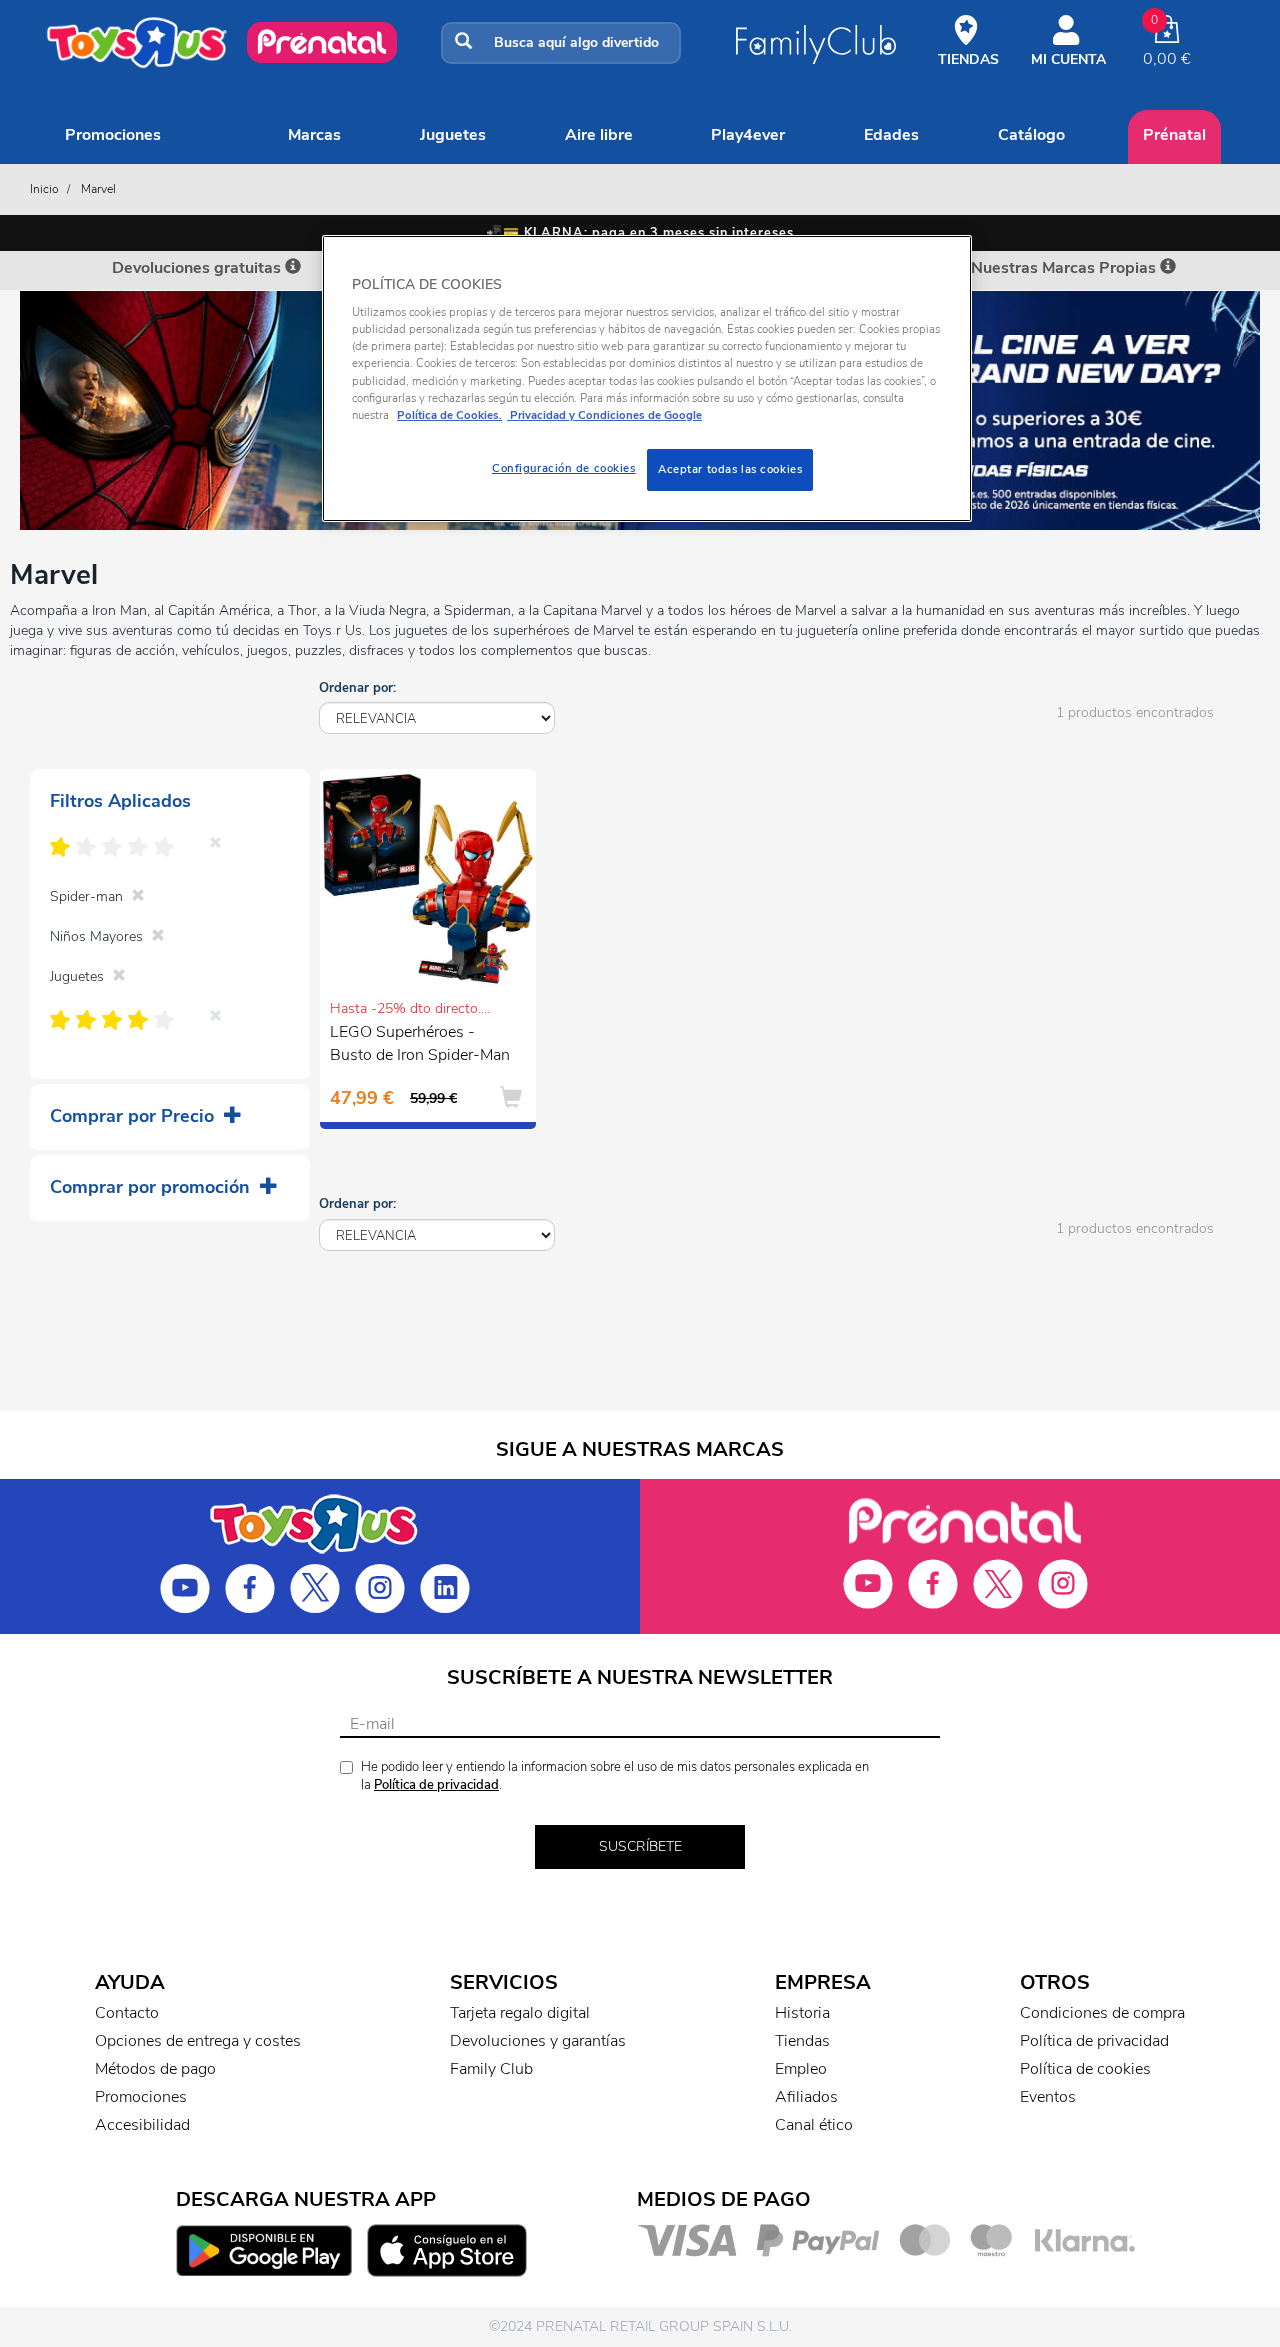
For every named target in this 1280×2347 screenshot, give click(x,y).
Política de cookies (1085, 2069)
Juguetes (453, 135)
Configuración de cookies (564, 468)
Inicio (44, 189)
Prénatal (1174, 135)
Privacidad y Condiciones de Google (604, 415)
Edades (891, 135)
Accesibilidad (142, 2125)
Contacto (127, 2013)
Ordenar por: (357, 688)
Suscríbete (640, 1846)
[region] (647, 378)
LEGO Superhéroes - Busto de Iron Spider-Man (420, 1043)
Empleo (801, 2069)
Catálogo (1031, 135)
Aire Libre (599, 135)
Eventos (1048, 2097)
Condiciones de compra (1102, 2013)
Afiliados (806, 2097)
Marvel (98, 189)
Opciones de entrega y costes (198, 2041)
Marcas (314, 135)
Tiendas (802, 2041)
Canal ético (814, 2125)
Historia (802, 2013)
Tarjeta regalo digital (520, 2013)
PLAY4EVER (748, 135)
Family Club (491, 2069)
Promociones (113, 135)
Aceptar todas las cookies (730, 469)
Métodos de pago (155, 2069)
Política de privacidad (436, 1785)
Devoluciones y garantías (538, 2041)
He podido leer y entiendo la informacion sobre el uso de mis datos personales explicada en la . (615, 1776)
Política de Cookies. (449, 415)
